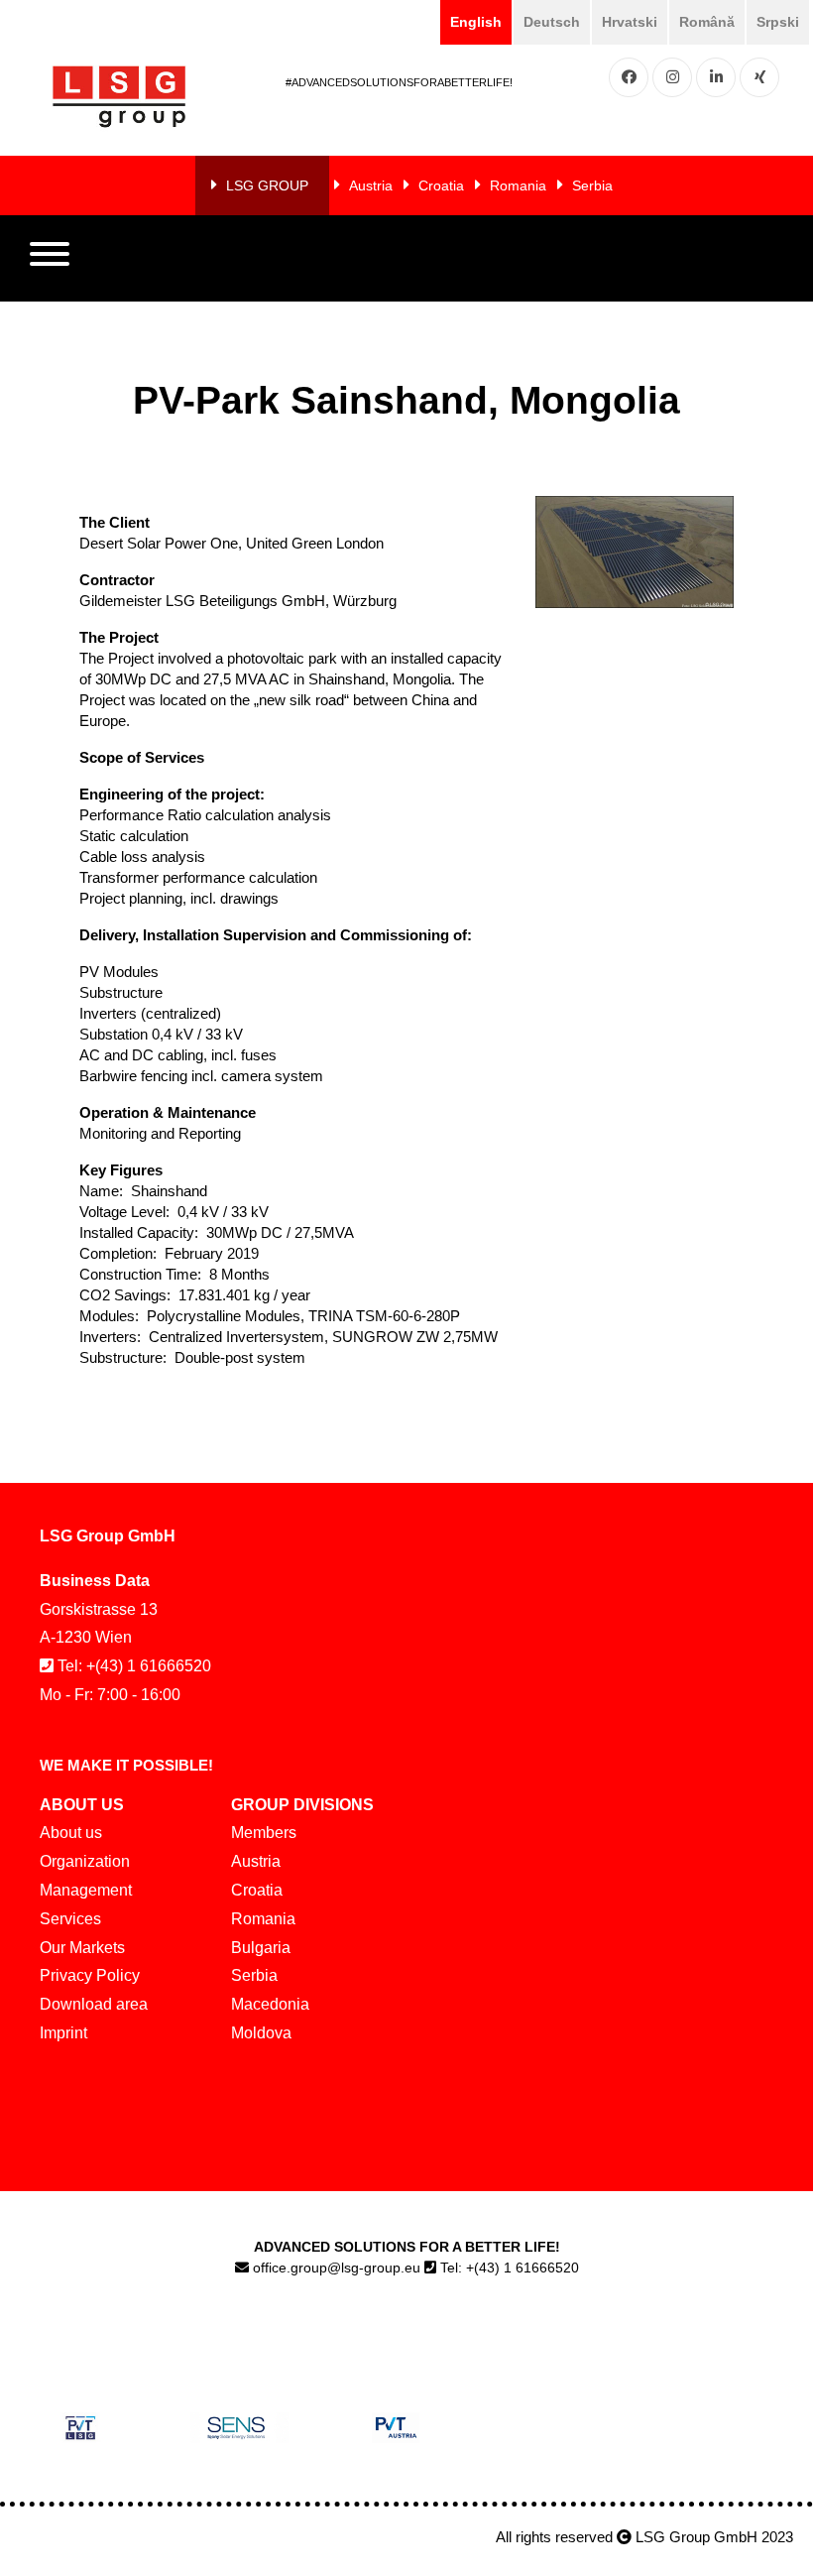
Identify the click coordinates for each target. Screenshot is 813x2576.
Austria (371, 185)
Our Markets (82, 1948)
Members (264, 1833)
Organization (85, 1861)
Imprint (63, 2033)
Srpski (778, 22)
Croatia (441, 185)
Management (86, 1890)
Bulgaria (261, 1948)
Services (70, 1919)
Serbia (592, 185)
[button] (50, 259)
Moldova (261, 2033)
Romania (518, 185)
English (476, 22)
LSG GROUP (267, 185)
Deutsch (552, 22)
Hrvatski (630, 22)
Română (707, 22)
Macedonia (270, 2004)
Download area (94, 2004)
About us (71, 1833)
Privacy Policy (90, 1975)
